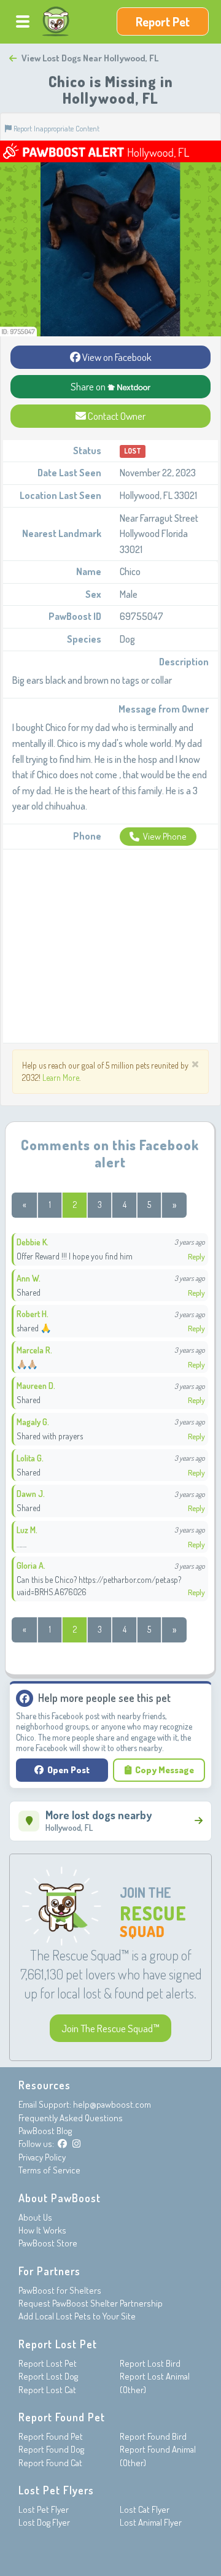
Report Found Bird (153, 2436)
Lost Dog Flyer (44, 2522)
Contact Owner (116, 416)
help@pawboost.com (112, 2104)
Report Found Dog (51, 2449)
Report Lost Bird (150, 2363)
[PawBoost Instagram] (76, 2144)
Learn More (61, 1077)
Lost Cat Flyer (145, 2509)
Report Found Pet (51, 2436)
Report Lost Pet (48, 2363)
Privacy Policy (42, 2157)
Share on (89, 386)
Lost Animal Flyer (151, 2522)
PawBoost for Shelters (60, 2290)
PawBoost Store (48, 2243)
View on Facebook (116, 357)
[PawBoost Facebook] (62, 2144)
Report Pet (163, 21)
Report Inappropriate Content (56, 128)
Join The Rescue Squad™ (110, 2028)
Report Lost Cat (47, 2390)
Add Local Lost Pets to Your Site (77, 2316)
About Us (35, 2217)
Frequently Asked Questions (71, 2118)
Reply (196, 1256)
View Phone (165, 836)
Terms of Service (49, 2170)
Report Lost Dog (48, 2376)
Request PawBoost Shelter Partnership (91, 2303)
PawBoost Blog (45, 2131)
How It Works (42, 2230)
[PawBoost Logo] (56, 21)
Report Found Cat (50, 2463)
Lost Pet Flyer (44, 2509)
